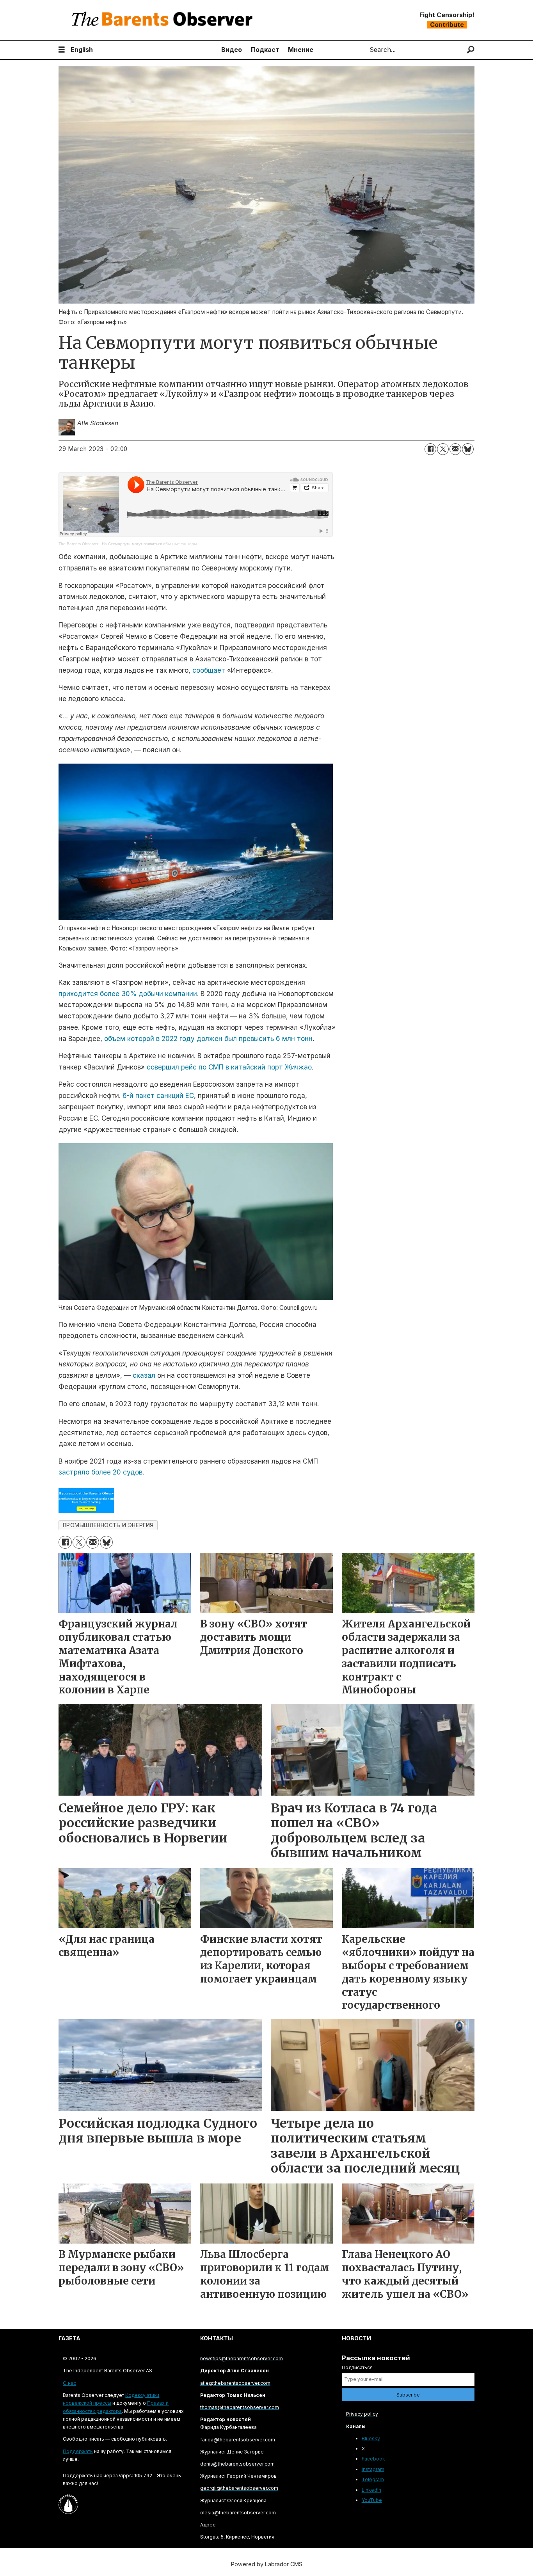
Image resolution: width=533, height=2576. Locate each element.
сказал (144, 1375)
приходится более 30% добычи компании (128, 994)
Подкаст (265, 50)
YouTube (372, 2500)
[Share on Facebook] (430, 449)
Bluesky (371, 2438)
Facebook (373, 2459)
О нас (69, 2383)
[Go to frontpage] (164, 20)
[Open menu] (62, 50)
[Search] (471, 50)
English (82, 50)
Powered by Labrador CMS (267, 2564)
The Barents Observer (78, 544)
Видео (232, 50)
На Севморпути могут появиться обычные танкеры (149, 544)
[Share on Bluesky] (468, 449)
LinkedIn (371, 2490)
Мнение (301, 50)
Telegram (373, 2479)
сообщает (209, 670)
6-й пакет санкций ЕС (158, 1096)
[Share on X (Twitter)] (443, 449)
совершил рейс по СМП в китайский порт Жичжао (229, 1067)
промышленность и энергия (108, 1525)
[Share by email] (455, 449)
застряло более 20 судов (100, 1472)
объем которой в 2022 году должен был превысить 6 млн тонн (208, 1039)
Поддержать (78, 2451)
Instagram (373, 2469)
